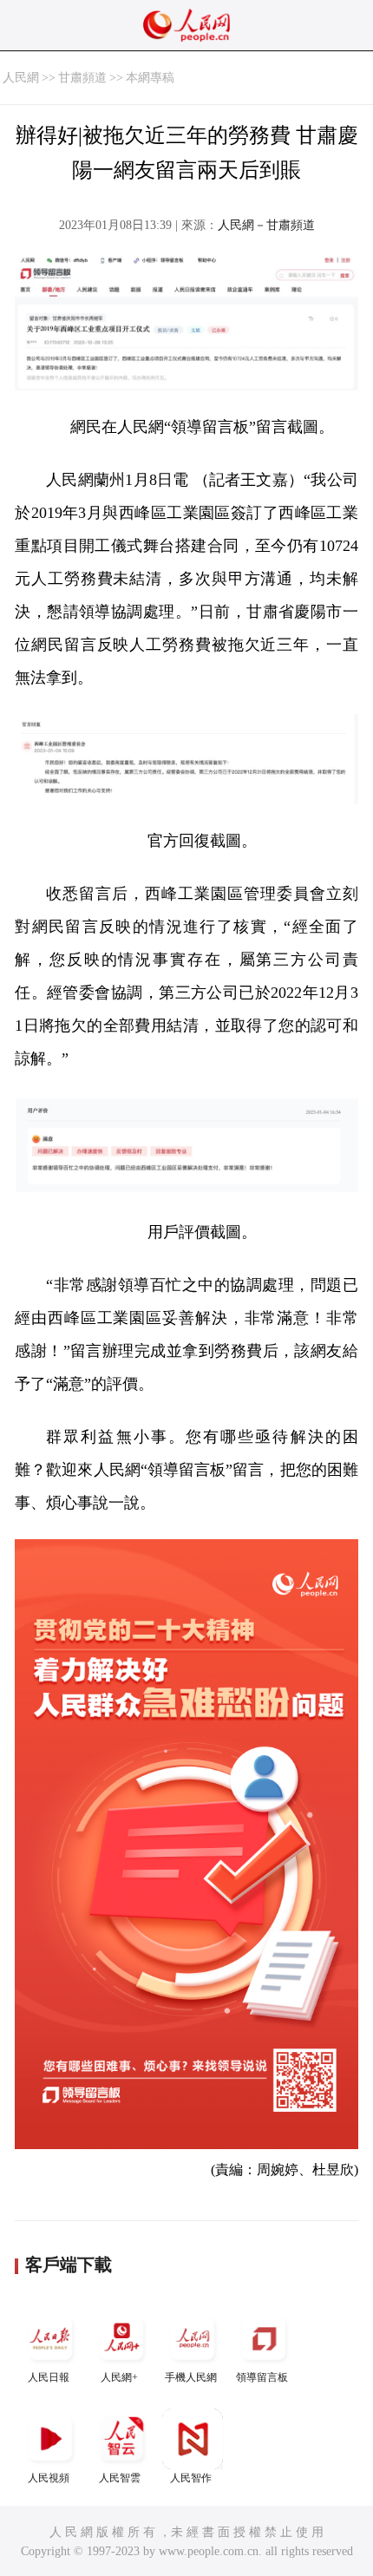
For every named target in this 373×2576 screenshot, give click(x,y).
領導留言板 (262, 2377)
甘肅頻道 (82, 78)
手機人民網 (191, 2377)
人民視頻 (49, 2478)
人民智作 (191, 2478)
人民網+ (119, 2377)
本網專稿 (150, 78)
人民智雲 (120, 2478)
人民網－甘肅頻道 (266, 225)
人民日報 (49, 2377)
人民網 (21, 78)
